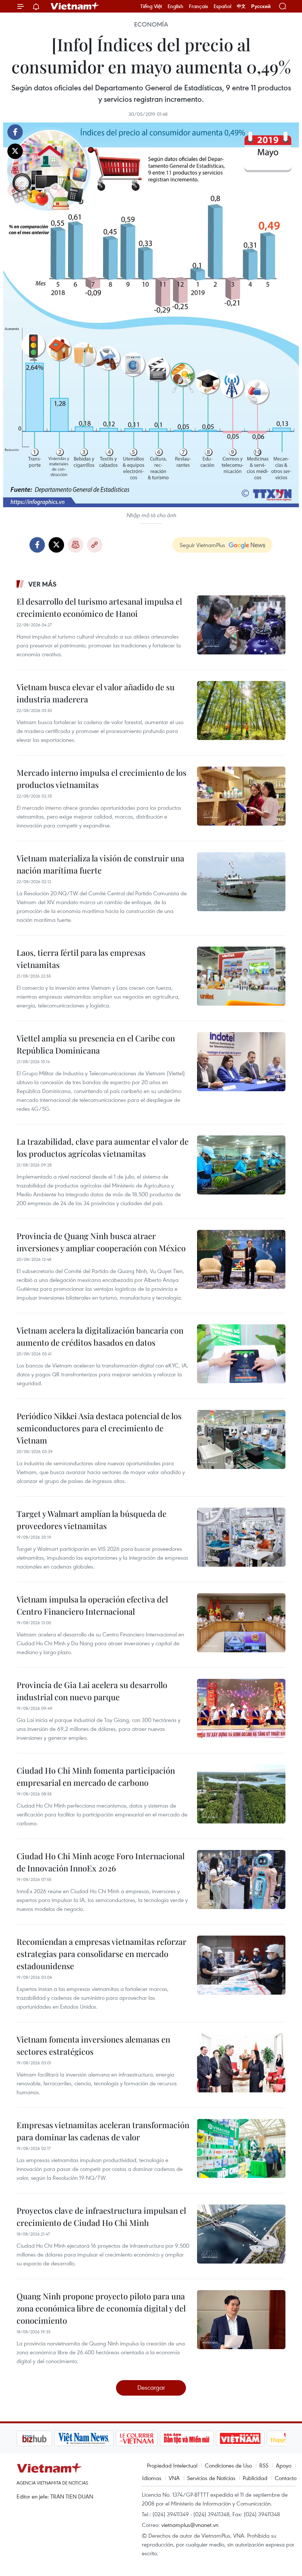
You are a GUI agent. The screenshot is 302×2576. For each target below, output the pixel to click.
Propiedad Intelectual (172, 2465)
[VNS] (46, 2438)
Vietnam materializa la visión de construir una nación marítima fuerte (100, 864)
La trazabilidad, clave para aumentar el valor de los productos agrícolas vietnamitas (103, 1147)
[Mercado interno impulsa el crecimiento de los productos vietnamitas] (241, 796)
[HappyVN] (253, 2438)
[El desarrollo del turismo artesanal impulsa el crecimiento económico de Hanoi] (241, 625)
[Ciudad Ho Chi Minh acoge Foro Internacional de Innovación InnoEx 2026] (241, 1880)
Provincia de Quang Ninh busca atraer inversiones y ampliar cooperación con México (101, 1242)
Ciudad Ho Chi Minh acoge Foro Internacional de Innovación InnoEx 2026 (101, 1862)
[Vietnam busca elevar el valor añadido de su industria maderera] (241, 710)
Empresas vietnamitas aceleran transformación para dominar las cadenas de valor (103, 2131)
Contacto (286, 2478)
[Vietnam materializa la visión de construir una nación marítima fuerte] (241, 882)
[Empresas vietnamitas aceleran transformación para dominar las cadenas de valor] (241, 2148)
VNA (174, 2478)
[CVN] (99, 2438)
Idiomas (152, 2478)
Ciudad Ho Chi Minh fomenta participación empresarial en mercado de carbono (96, 1776)
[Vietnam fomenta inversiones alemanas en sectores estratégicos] (241, 2063)
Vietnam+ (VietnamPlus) (75, 6)
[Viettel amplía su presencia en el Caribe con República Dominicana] (241, 1062)
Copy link (15, 190)
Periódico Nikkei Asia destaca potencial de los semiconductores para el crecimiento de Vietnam (99, 1428)
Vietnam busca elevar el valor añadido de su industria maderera (96, 693)
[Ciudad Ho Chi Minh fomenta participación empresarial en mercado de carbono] (241, 1794)
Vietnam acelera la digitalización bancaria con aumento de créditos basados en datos (100, 1336)
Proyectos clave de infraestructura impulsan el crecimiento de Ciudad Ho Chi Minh (101, 2217)
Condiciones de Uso (228, 2465)
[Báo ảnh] (203, 2438)
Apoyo (284, 2465)
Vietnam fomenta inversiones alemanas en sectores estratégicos (93, 2045)
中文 (241, 6)
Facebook (15, 132)
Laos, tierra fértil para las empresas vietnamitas (81, 959)
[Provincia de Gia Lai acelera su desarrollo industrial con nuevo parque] (241, 1708)
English (175, 6)
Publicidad (255, 2478)
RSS (264, 2465)
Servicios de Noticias (211, 2478)
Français (199, 6)
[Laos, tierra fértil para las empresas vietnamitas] (241, 976)
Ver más (43, 584)
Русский (261, 6)
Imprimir (15, 170)
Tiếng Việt (151, 6)
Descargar (151, 2387)
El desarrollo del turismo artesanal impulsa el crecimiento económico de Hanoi (99, 607)
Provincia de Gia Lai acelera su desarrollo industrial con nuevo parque (92, 1691)
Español (222, 6)
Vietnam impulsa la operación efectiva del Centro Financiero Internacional (92, 1605)
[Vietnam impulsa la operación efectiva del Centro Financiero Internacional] (241, 1623)
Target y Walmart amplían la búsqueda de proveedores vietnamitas (92, 1520)
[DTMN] (149, 2438)
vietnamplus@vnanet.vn (190, 2525)
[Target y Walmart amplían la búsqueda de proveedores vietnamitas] (241, 1537)
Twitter (15, 151)
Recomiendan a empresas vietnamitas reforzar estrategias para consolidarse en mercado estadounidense (101, 1954)
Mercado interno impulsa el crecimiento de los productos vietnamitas (101, 779)
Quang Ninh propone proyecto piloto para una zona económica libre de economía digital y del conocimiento (101, 2308)
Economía (151, 24)
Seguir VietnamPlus (202, 545)
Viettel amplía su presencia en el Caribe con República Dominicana (96, 1044)
